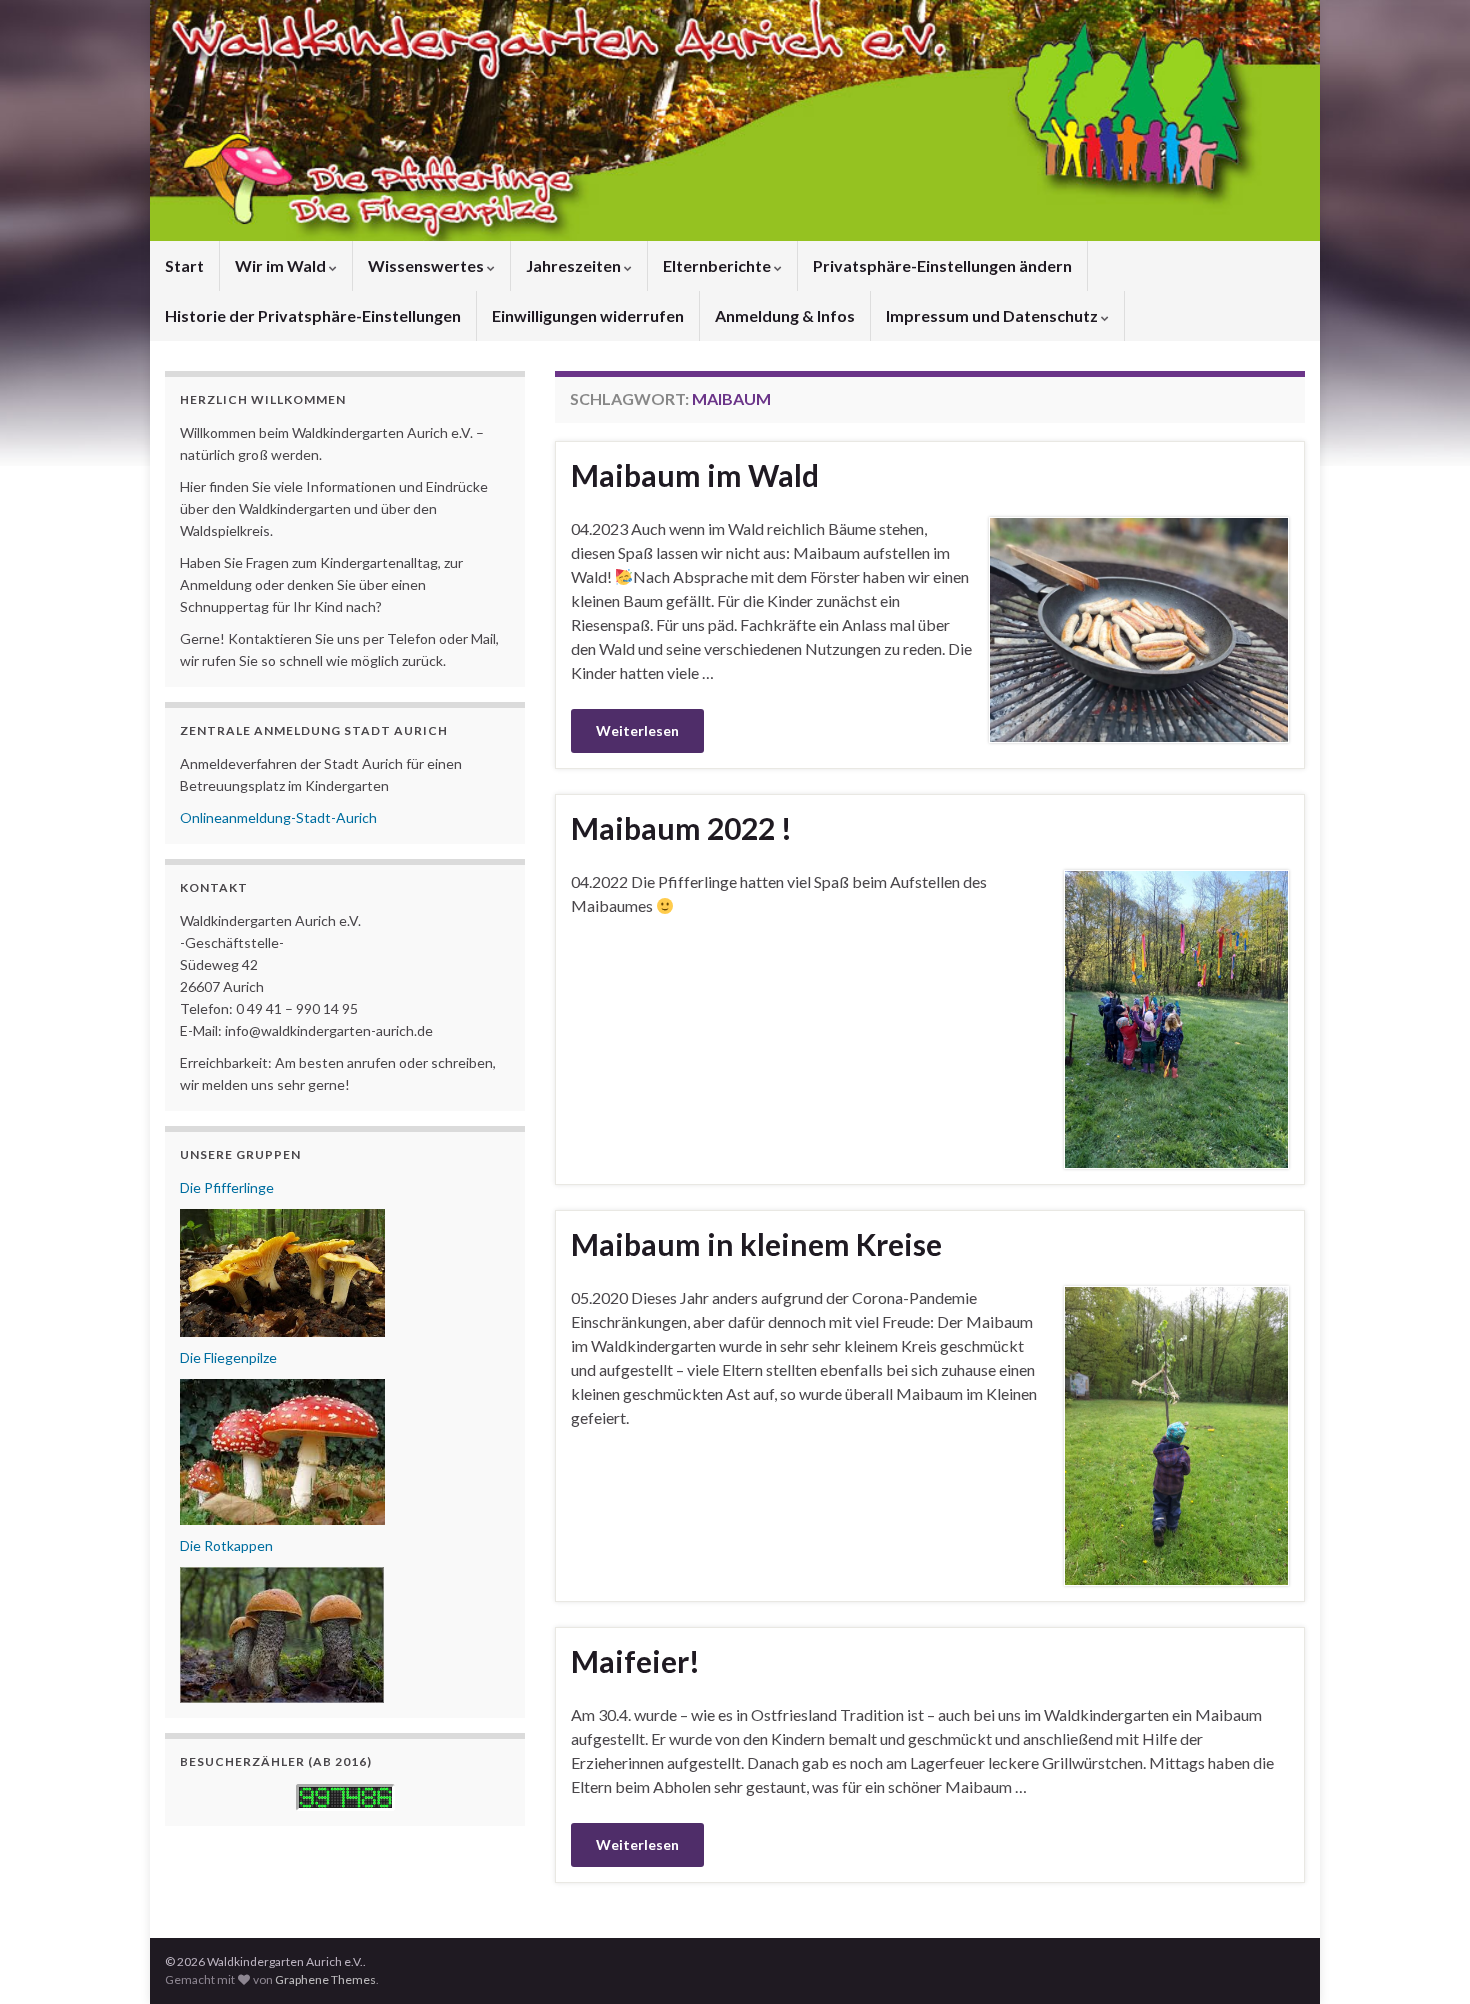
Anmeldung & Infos (785, 315)
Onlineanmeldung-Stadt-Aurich (278, 817)
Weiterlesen (637, 730)
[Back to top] (1425, 1959)
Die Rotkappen (226, 1545)
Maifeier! (635, 1661)
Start (184, 265)
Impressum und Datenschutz (993, 315)
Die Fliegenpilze (228, 1357)
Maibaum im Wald (695, 475)
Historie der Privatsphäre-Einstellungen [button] (313, 315)
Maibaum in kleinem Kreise (756, 1244)
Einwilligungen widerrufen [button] (588, 315)
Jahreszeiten (575, 265)
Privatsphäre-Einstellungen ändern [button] (942, 265)
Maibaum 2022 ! (681, 828)
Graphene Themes (325, 1979)
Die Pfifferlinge (227, 1187)
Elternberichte (718, 265)
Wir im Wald (282, 265)
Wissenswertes (427, 265)
